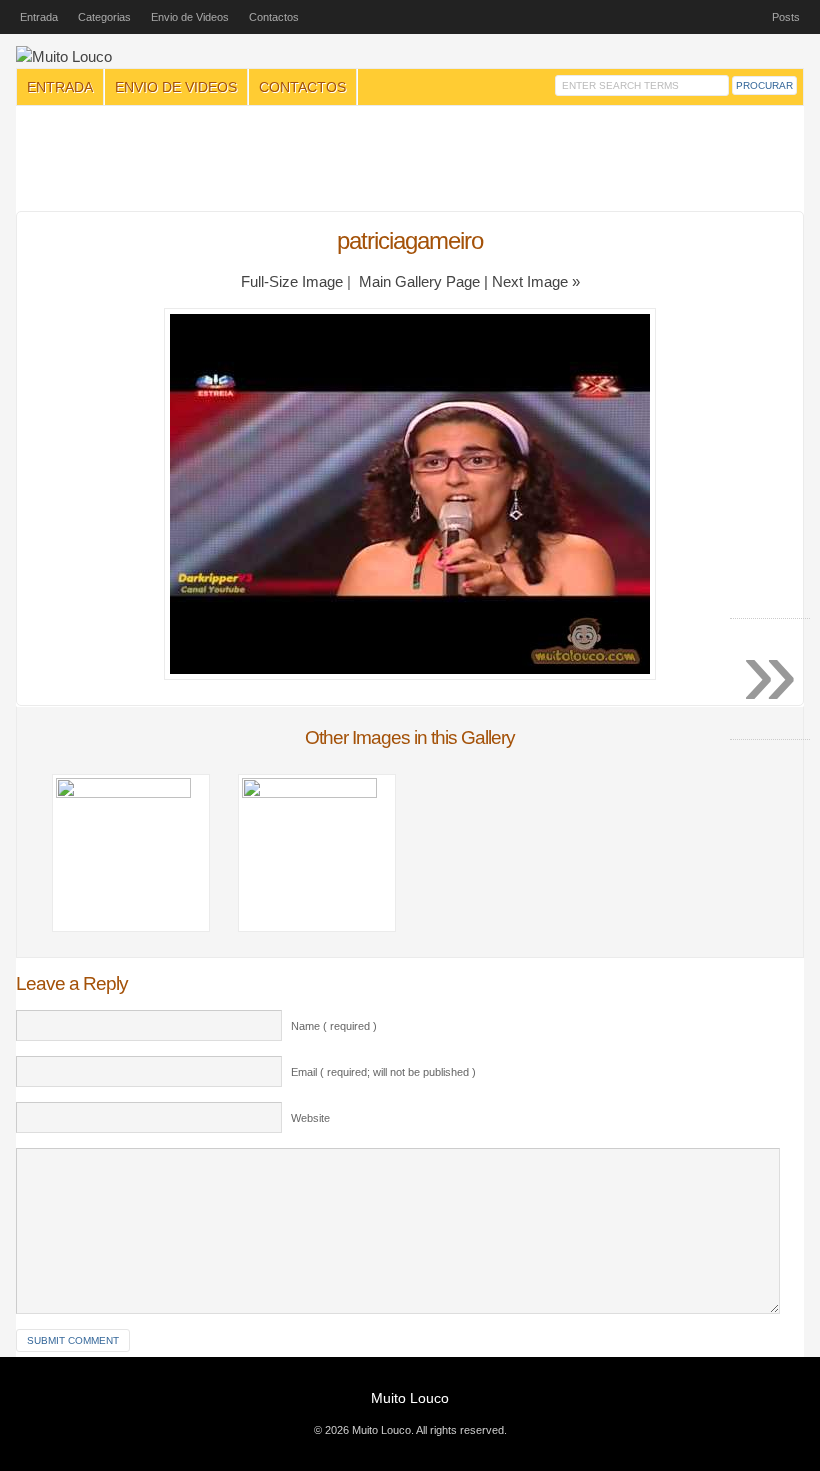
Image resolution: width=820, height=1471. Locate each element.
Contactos (274, 17)
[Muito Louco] (64, 57)
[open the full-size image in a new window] (410, 675)
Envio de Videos (190, 17)
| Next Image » (532, 282)
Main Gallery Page (419, 282)
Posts (786, 17)
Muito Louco (410, 1398)
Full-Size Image (292, 282)
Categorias (104, 17)
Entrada (39, 17)
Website (310, 1118)
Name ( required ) (334, 1026)
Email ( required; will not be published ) (383, 1072)
